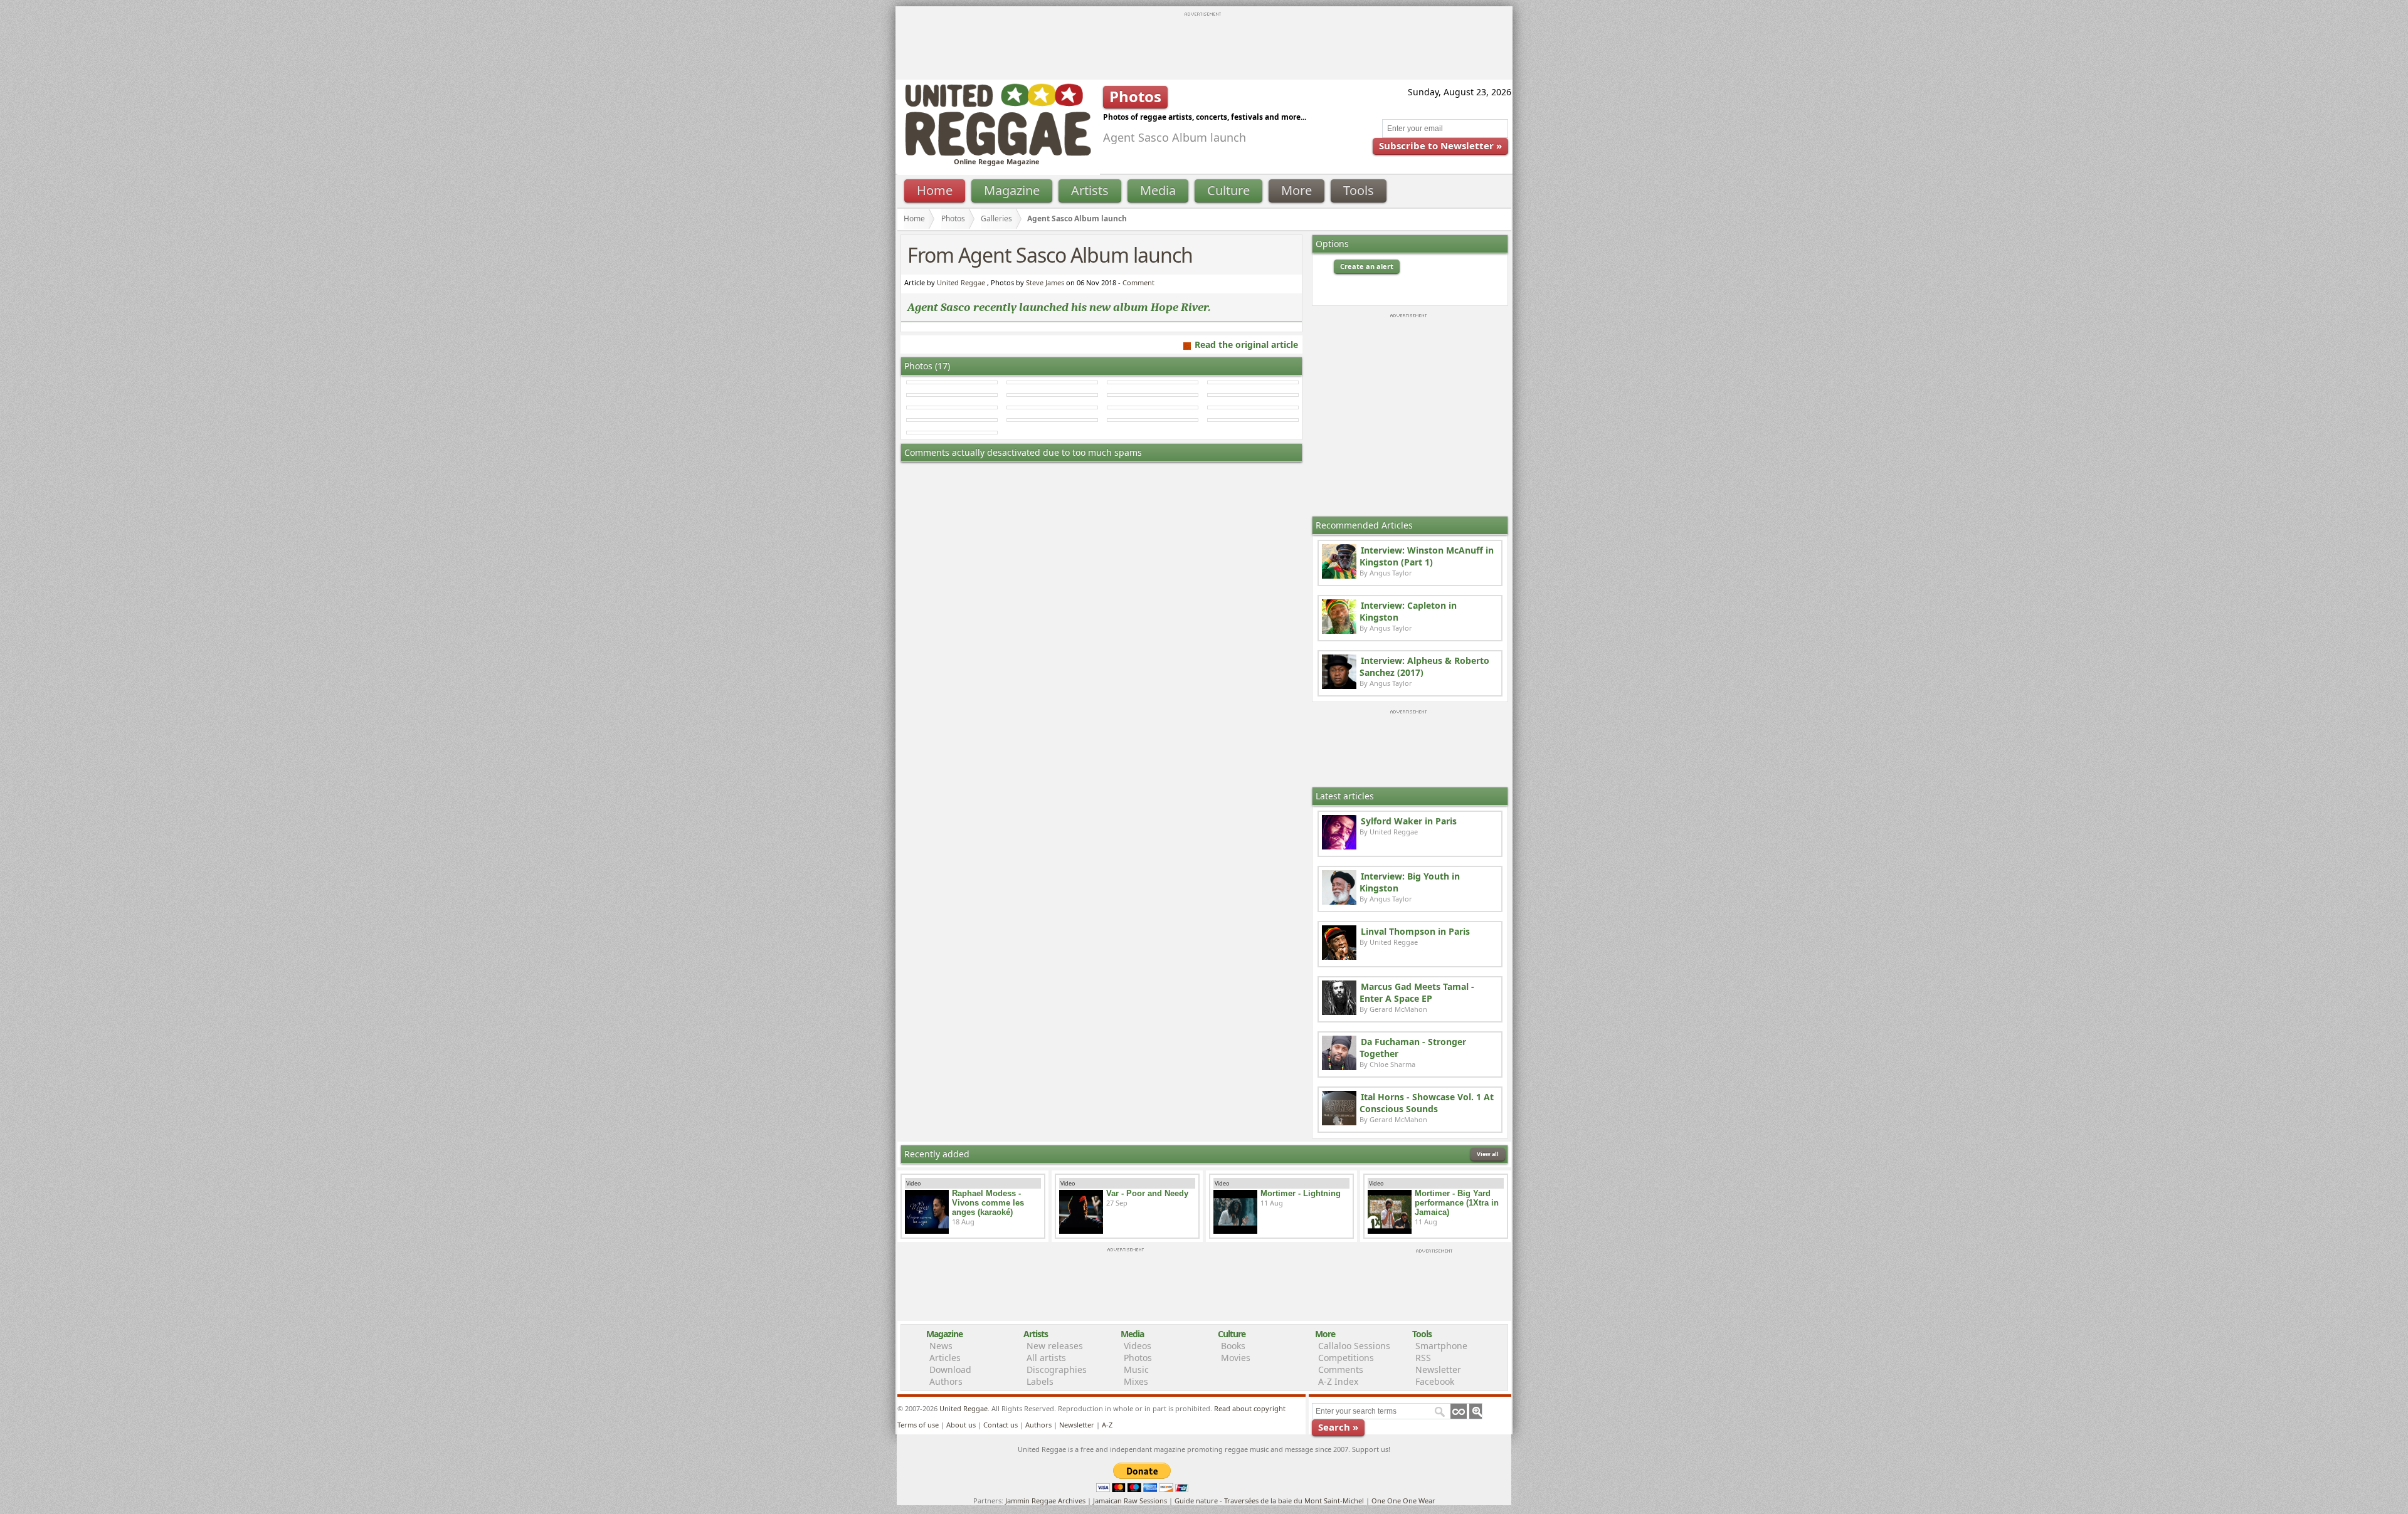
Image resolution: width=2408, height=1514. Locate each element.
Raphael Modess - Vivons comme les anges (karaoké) (988, 1203)
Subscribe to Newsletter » (1440, 145)
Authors (946, 1381)
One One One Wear (1403, 1501)
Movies (1236, 1358)
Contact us (1001, 1425)
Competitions (1346, 1358)
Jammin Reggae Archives (1045, 1501)
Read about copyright (1250, 1408)
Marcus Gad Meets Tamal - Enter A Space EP (1417, 992)
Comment (1138, 282)
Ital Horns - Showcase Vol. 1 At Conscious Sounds (1427, 1103)
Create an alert (1367, 266)
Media (1158, 190)
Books (1233, 1346)
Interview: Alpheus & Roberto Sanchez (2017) (1424, 666)
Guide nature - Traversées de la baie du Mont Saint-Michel (1269, 1501)
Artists (1090, 190)
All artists (1046, 1358)
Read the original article (1246, 344)
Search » (1338, 1427)
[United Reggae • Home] (998, 153)
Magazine (1012, 190)
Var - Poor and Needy (1147, 1193)
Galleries (996, 218)
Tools (1359, 190)
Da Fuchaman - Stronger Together (1413, 1048)
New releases (1055, 1346)
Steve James (1045, 282)
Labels (1040, 1381)
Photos (953, 218)
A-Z (1107, 1425)
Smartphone (1441, 1346)
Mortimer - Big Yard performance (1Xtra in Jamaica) (1457, 1203)
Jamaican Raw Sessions (1130, 1501)
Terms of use (918, 1425)
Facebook (1435, 1381)
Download (950, 1369)
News (941, 1346)
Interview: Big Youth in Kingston (1410, 882)
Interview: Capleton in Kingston (1408, 611)
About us (961, 1425)
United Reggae (961, 282)
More (1296, 190)
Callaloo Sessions (1354, 1346)
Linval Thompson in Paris (1415, 931)
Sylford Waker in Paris (1409, 821)
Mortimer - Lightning (1301, 1193)
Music (1136, 1369)
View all (1488, 1154)
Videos (1138, 1346)
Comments (1341, 1369)
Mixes (1136, 1381)
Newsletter (1438, 1369)
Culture (1228, 190)
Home (935, 190)
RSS (1423, 1358)
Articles (945, 1358)
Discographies (1057, 1369)
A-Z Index (1338, 1381)
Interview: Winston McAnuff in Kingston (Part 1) (1427, 556)
